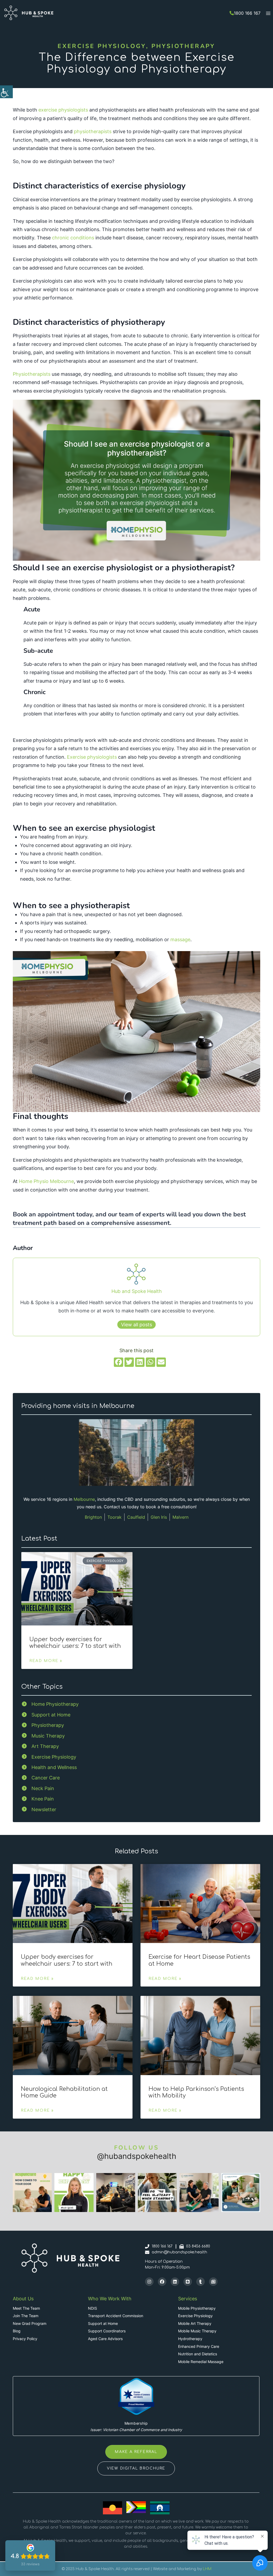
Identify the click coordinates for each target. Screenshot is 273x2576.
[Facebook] (162, 2282)
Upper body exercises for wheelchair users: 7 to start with (75, 1643)
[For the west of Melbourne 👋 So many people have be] (199, 2193)
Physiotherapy (183, 46)
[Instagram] (149, 2282)
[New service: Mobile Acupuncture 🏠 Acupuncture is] (32, 2193)
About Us (23, 2299)
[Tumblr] (200, 2282)
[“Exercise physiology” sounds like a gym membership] (157, 2193)
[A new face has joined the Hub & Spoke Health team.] (241, 2193)
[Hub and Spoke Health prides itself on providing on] (116, 2193)
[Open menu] (268, 13)
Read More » (46, 1661)
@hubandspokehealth (137, 2156)
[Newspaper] (213, 2282)
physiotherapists (93, 131)
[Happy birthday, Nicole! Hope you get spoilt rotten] (74, 2193)
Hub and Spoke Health (137, 1291)
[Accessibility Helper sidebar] (6, 92)
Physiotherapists (32, 374)
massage (180, 939)
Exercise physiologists (92, 757)
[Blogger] (188, 2282)
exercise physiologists (63, 110)
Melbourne (84, 1499)
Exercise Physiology (102, 46)
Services (188, 2299)
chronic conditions (73, 238)
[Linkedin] (175, 2282)
